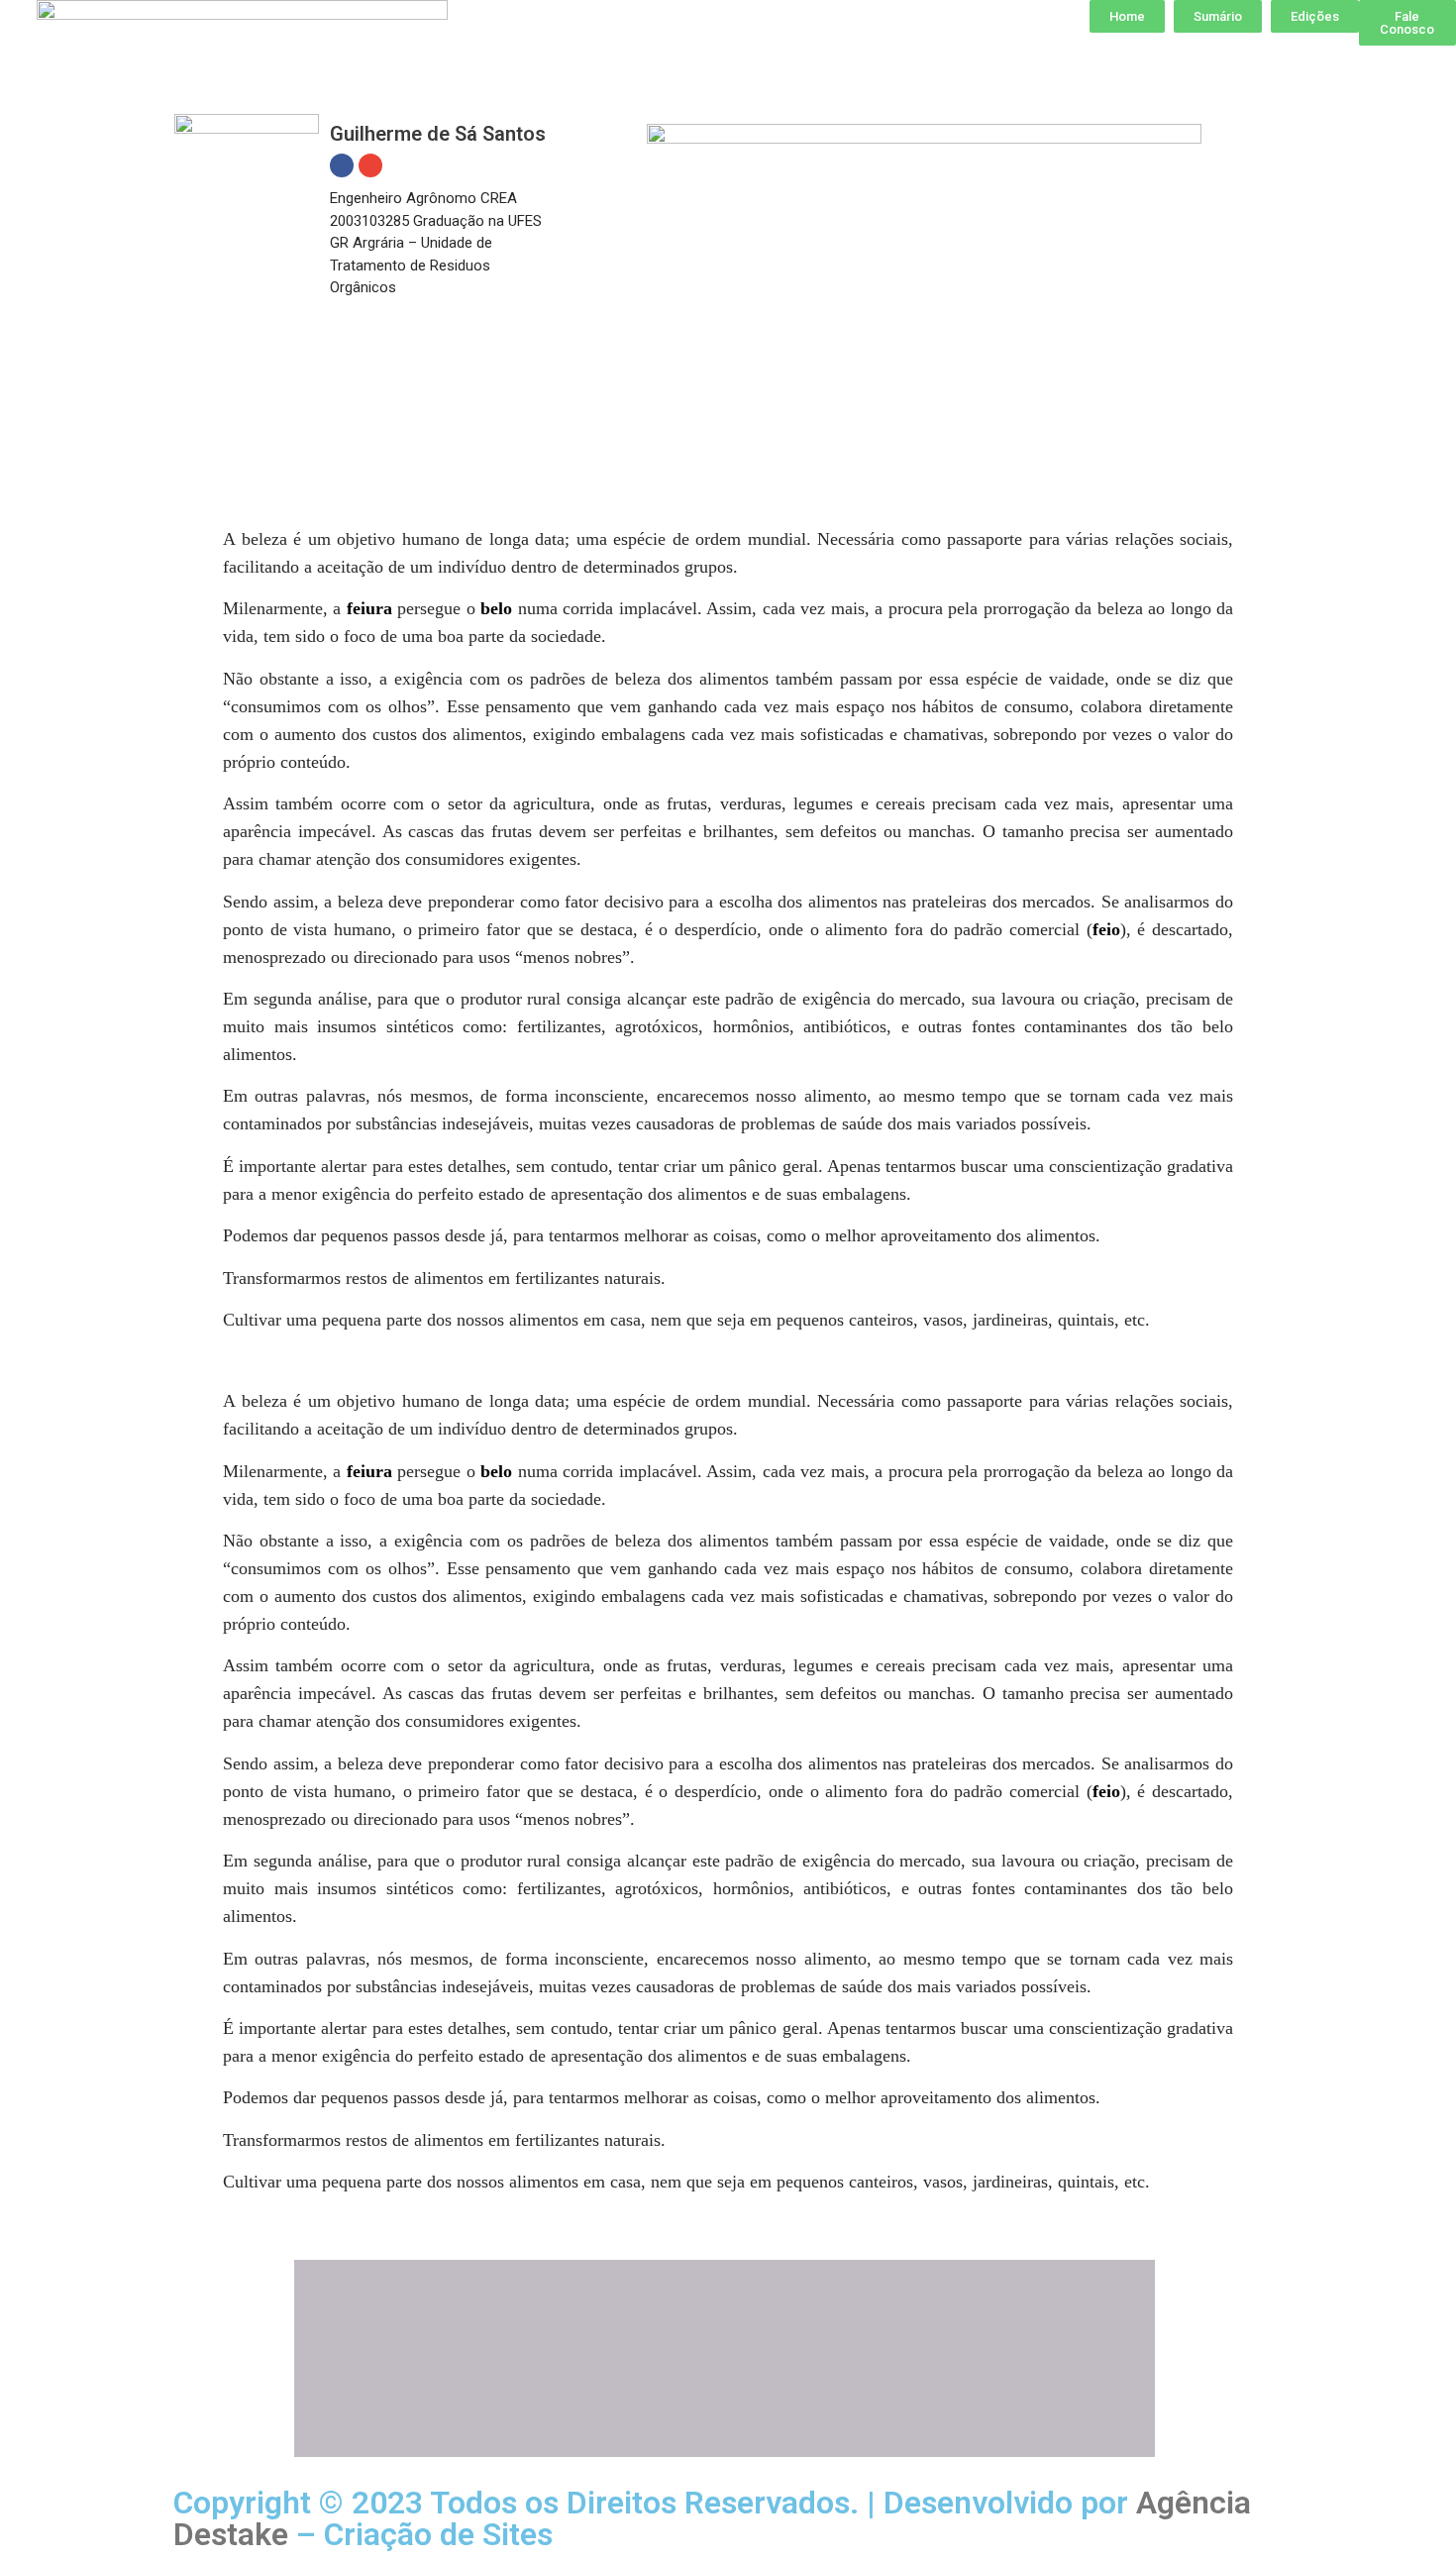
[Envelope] (370, 165)
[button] (1127, 16)
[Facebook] (342, 165)
